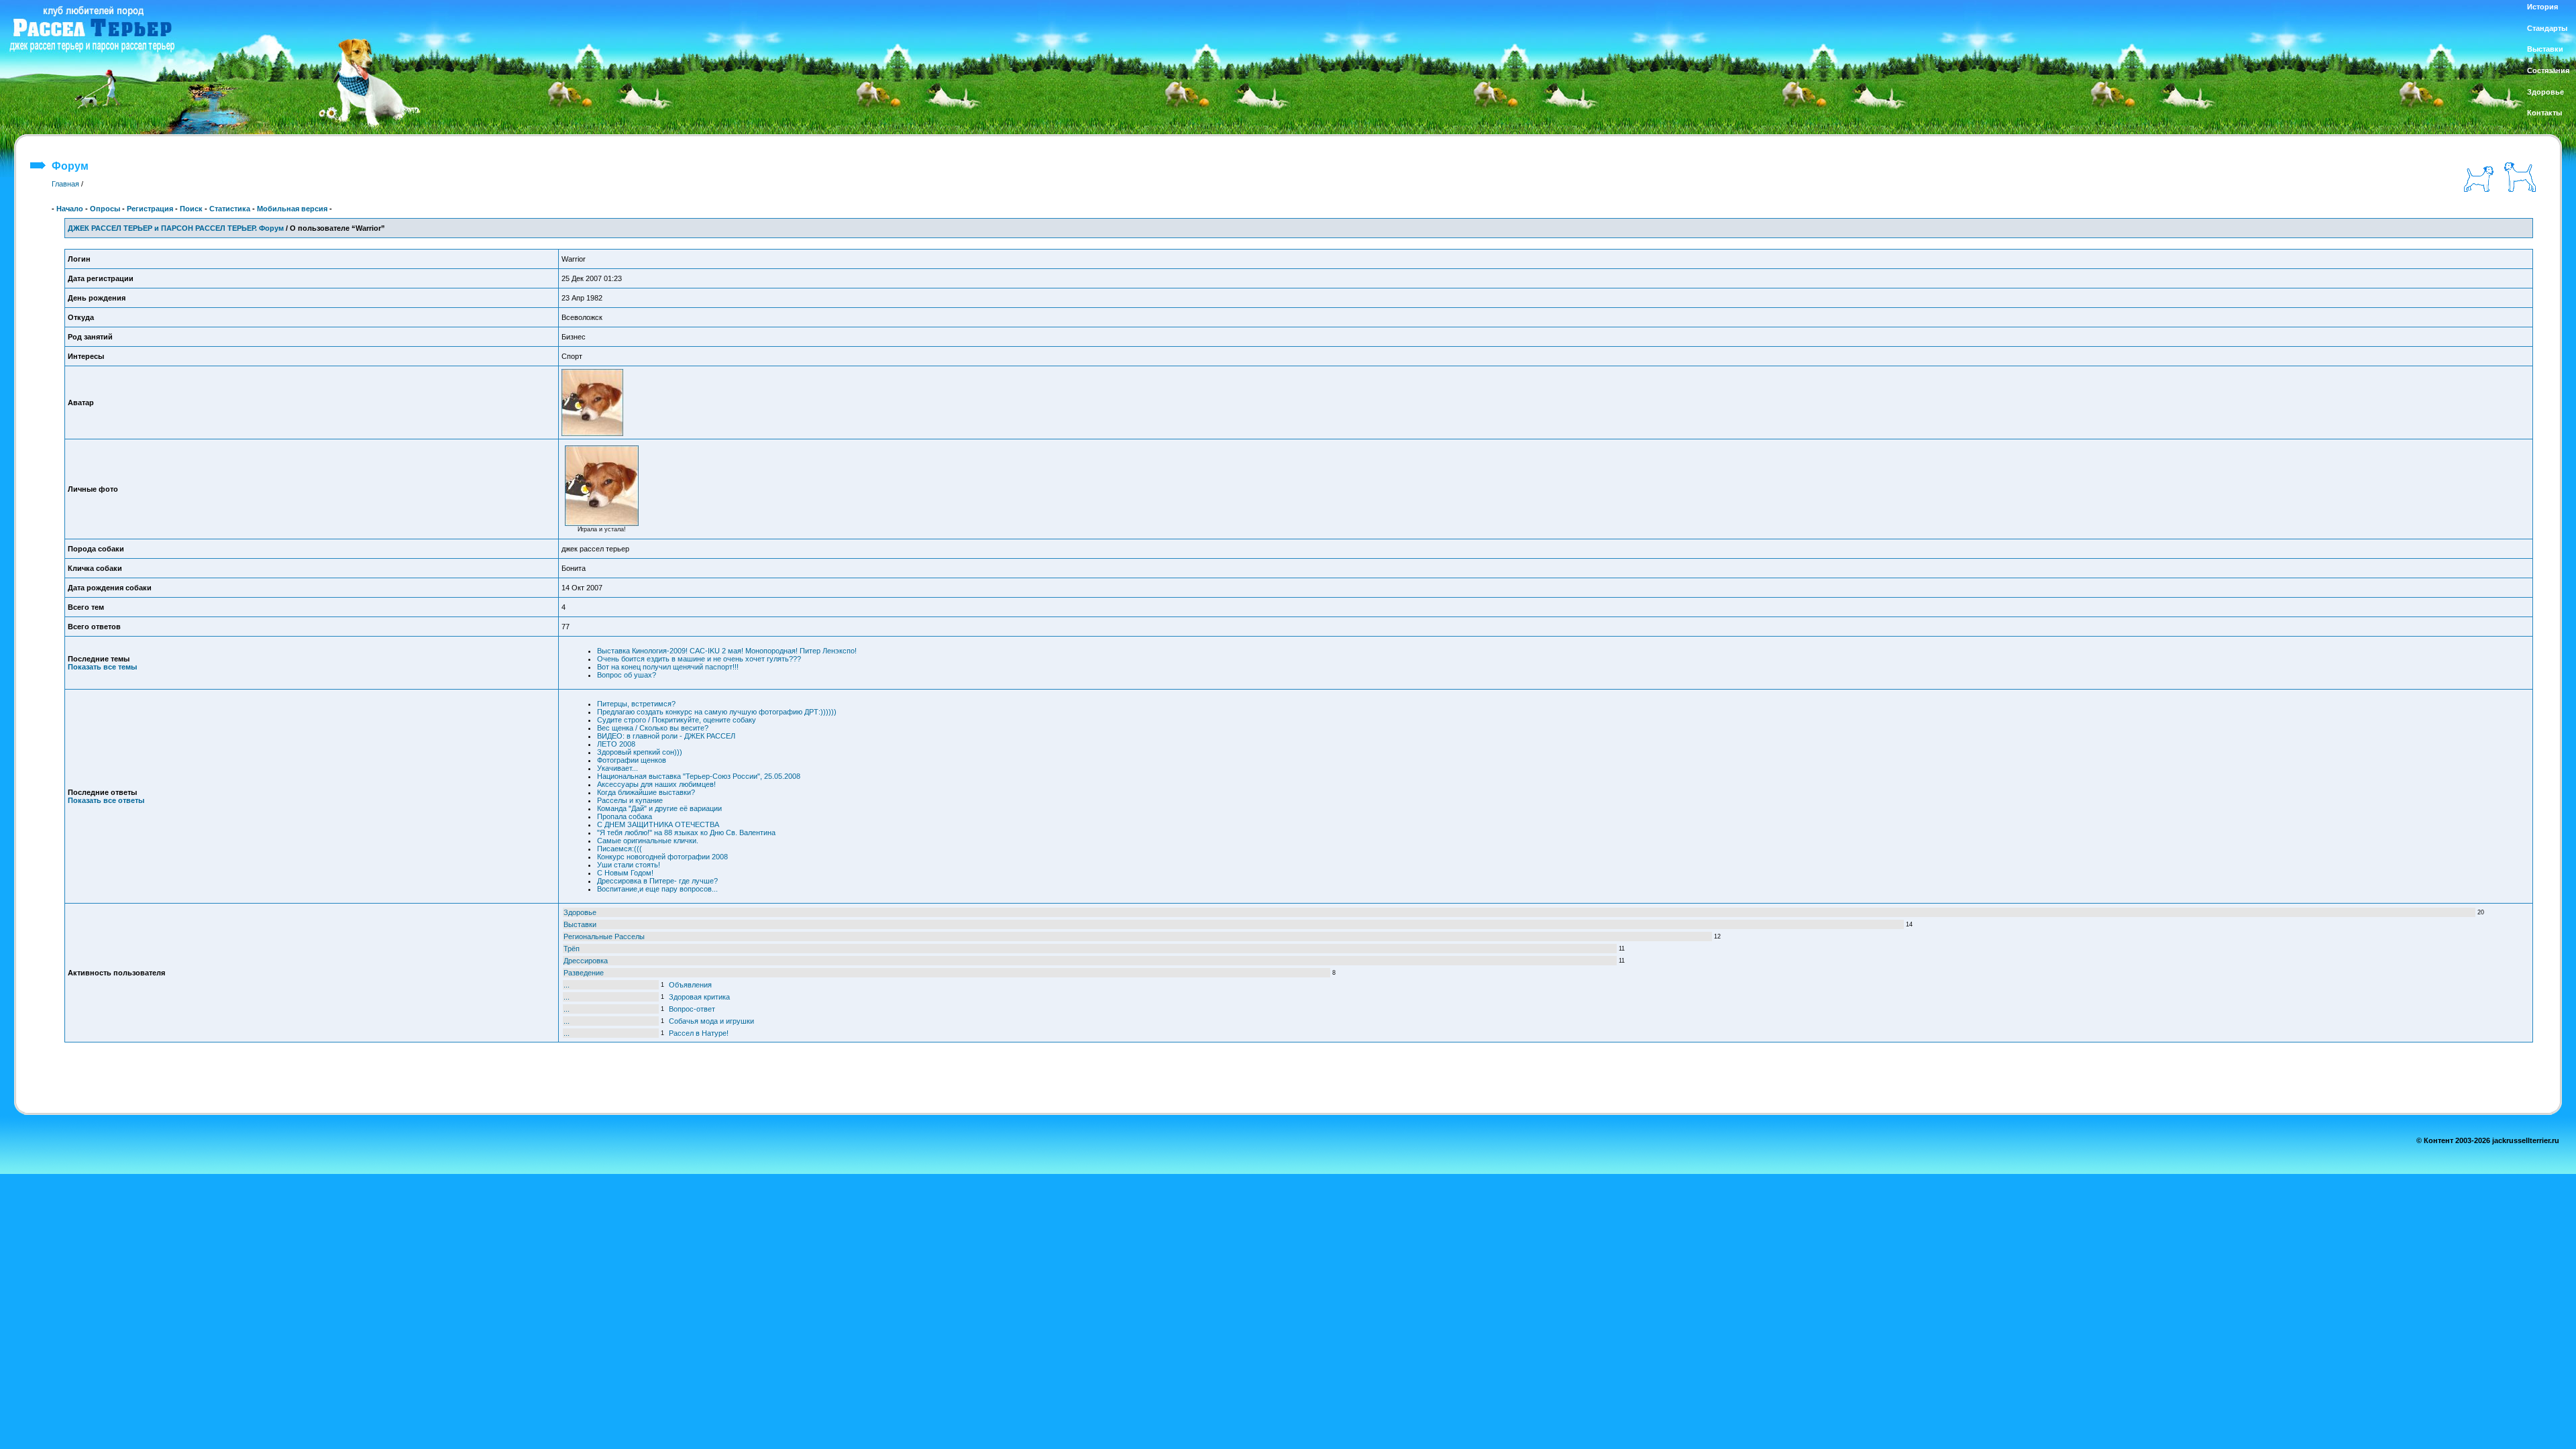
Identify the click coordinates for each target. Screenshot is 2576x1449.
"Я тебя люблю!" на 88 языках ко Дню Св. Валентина (686, 833)
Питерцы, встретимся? (636, 704)
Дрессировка (586, 961)
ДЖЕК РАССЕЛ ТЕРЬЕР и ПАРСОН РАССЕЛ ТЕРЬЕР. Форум (176, 228)
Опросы (105, 209)
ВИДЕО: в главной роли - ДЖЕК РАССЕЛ (666, 736)
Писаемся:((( (620, 849)
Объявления (690, 985)
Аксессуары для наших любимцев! (656, 784)
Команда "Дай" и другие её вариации (659, 808)
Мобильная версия (292, 209)
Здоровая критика (699, 997)
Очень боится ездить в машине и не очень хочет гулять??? (699, 659)
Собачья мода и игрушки (711, 1021)
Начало (70, 209)
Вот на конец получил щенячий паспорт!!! (668, 667)
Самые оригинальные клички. (648, 841)
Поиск (191, 209)
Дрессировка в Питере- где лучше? (657, 881)
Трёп (572, 949)
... (567, 985)
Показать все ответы (106, 800)
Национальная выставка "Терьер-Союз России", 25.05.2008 (699, 776)
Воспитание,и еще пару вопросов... (657, 889)
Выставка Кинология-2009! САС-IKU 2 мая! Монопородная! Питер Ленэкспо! (727, 651)
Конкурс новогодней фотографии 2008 (662, 857)
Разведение (584, 973)
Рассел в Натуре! (699, 1033)
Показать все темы (102, 667)
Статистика (230, 209)
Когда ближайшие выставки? (646, 792)
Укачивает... (618, 768)
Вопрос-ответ (692, 1009)
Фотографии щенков (632, 760)
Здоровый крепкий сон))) (640, 752)
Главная (65, 184)
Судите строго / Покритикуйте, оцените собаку (677, 720)
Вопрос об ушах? (627, 675)
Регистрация (150, 209)
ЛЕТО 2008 (616, 744)
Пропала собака (625, 816)
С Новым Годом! (625, 873)
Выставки (580, 924)
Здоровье (580, 912)
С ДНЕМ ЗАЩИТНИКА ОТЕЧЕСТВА (658, 824)
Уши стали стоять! (629, 865)
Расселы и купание (630, 800)
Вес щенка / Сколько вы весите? (653, 728)
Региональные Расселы (604, 936)
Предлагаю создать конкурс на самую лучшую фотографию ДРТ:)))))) (717, 712)
